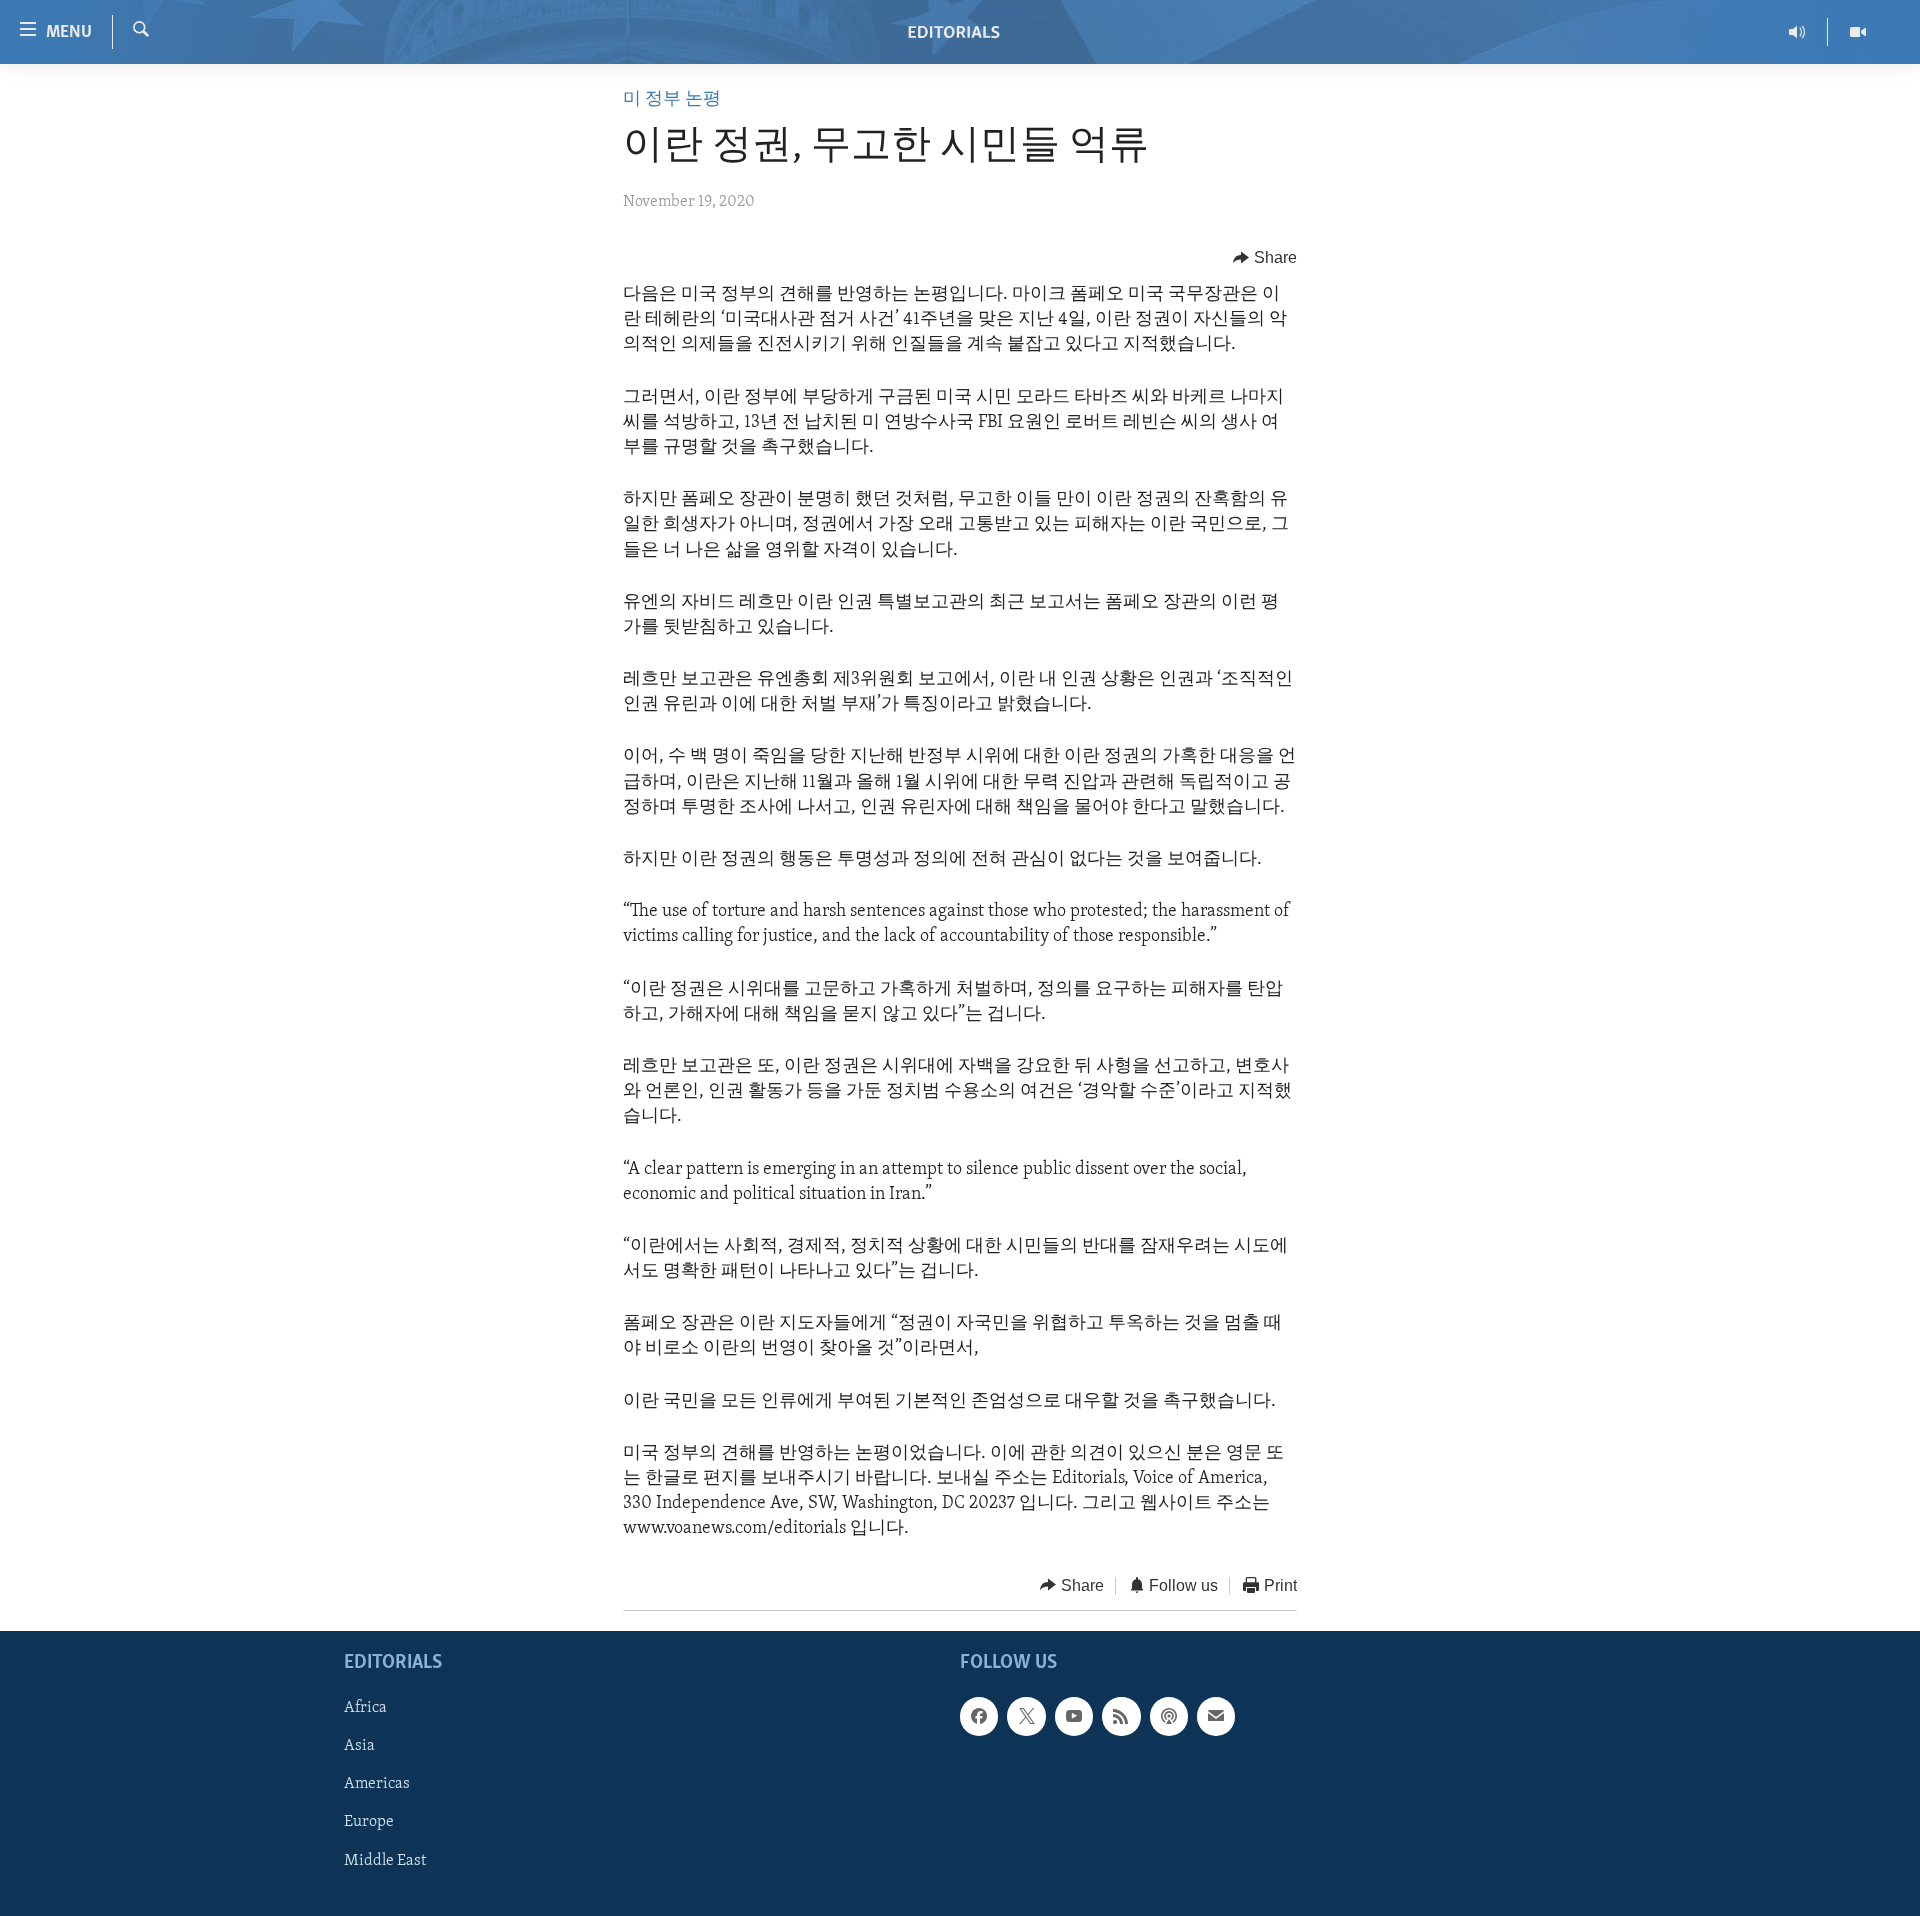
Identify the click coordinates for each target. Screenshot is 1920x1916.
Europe (369, 1823)
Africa (365, 1708)
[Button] (1265, 258)
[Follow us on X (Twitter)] (1026, 1716)
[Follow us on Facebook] (979, 1716)
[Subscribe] (1216, 1716)
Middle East (385, 1861)
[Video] (1858, 32)
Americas (377, 1785)
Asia (359, 1746)
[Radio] (1797, 32)
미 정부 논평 (672, 100)
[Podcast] (1169, 1716)
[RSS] (1121, 1716)
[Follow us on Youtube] (1074, 1716)
